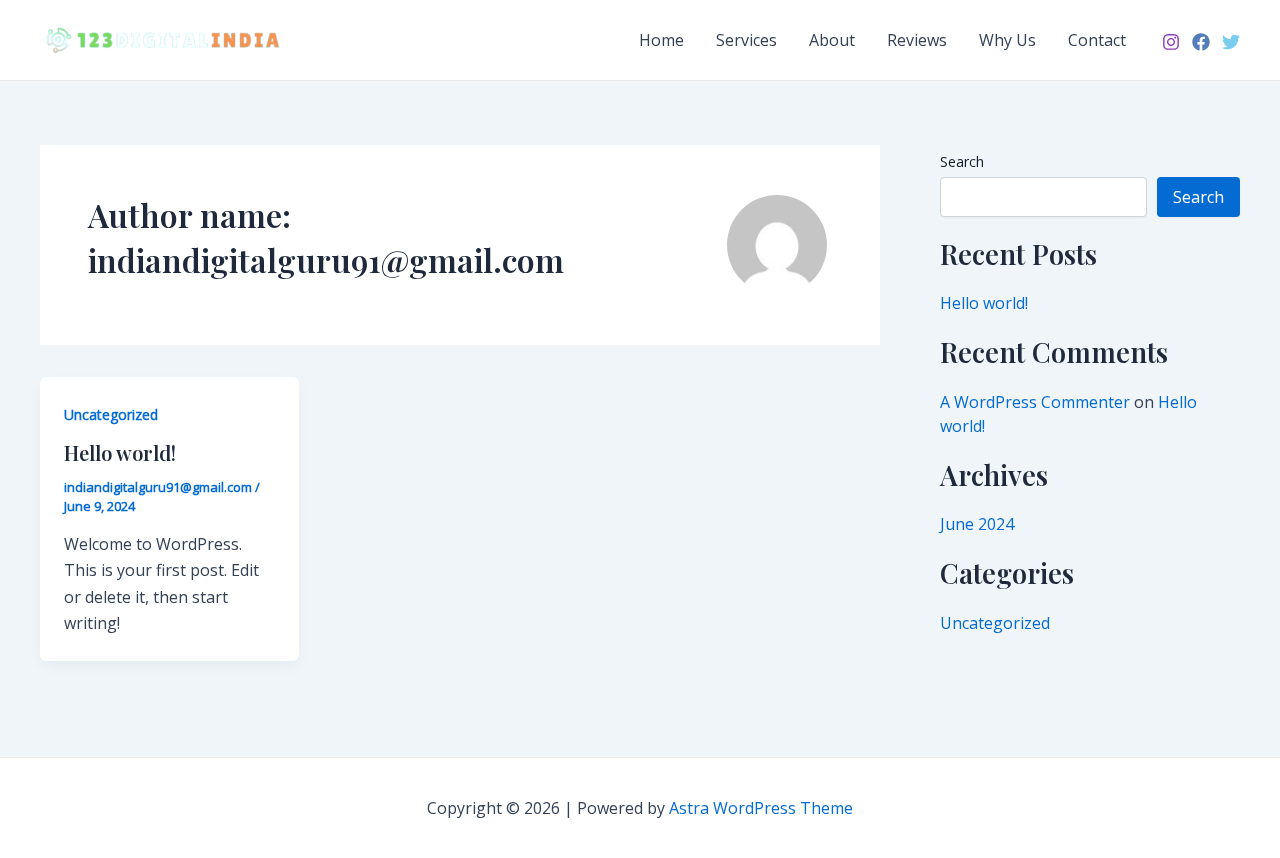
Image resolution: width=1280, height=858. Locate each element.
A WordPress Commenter (1035, 402)
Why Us (1007, 40)
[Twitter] (1231, 42)
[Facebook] (1201, 42)
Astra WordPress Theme (761, 808)
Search (962, 161)
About (832, 40)
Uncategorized (111, 414)
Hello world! (120, 452)
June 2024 (977, 524)
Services (746, 40)
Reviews (917, 40)
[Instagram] (1171, 42)
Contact (1097, 40)
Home (661, 40)
